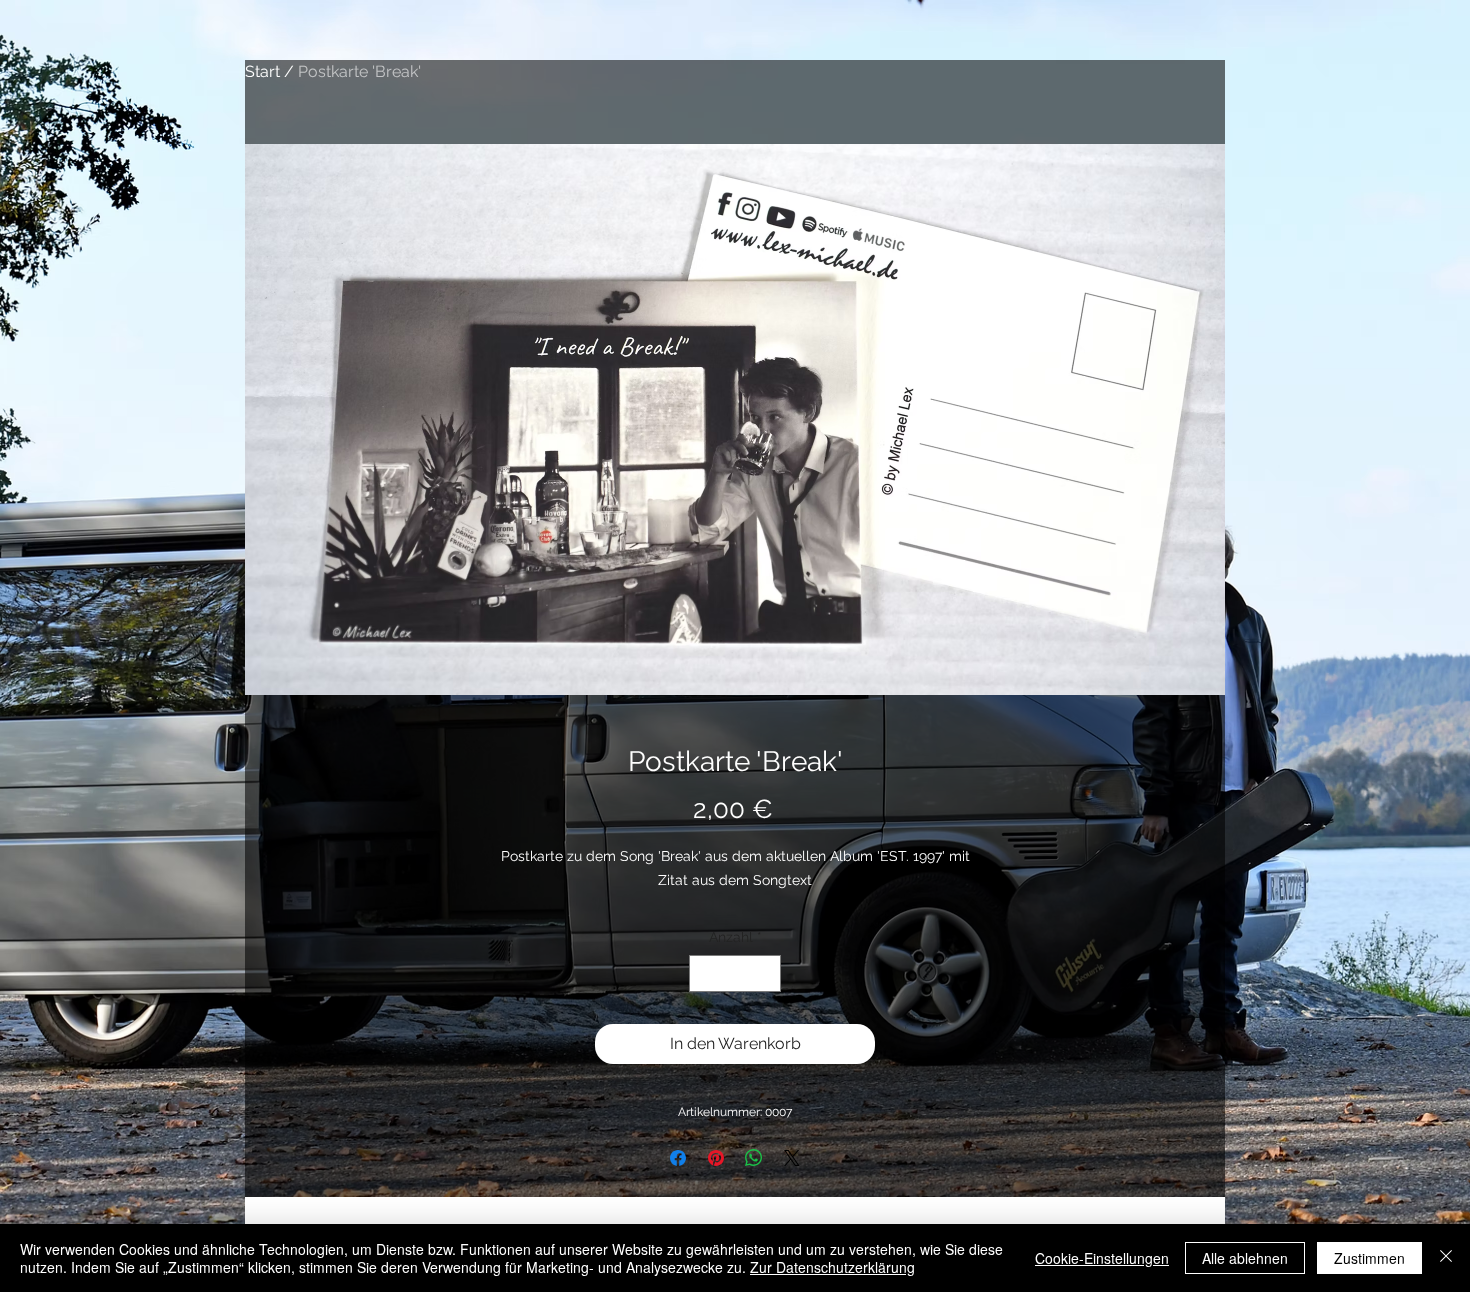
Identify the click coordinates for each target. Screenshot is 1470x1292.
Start (262, 71)
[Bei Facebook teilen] (678, 1158)
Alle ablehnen (1245, 1258)
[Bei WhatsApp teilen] (754, 1158)
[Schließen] (1446, 1258)
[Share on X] (792, 1158)
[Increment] (765, 973)
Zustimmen (1369, 1258)
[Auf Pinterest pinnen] (716, 1158)
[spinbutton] (735, 973)
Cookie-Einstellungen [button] (1102, 1258)
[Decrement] (704, 973)
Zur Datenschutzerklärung (832, 1267)
